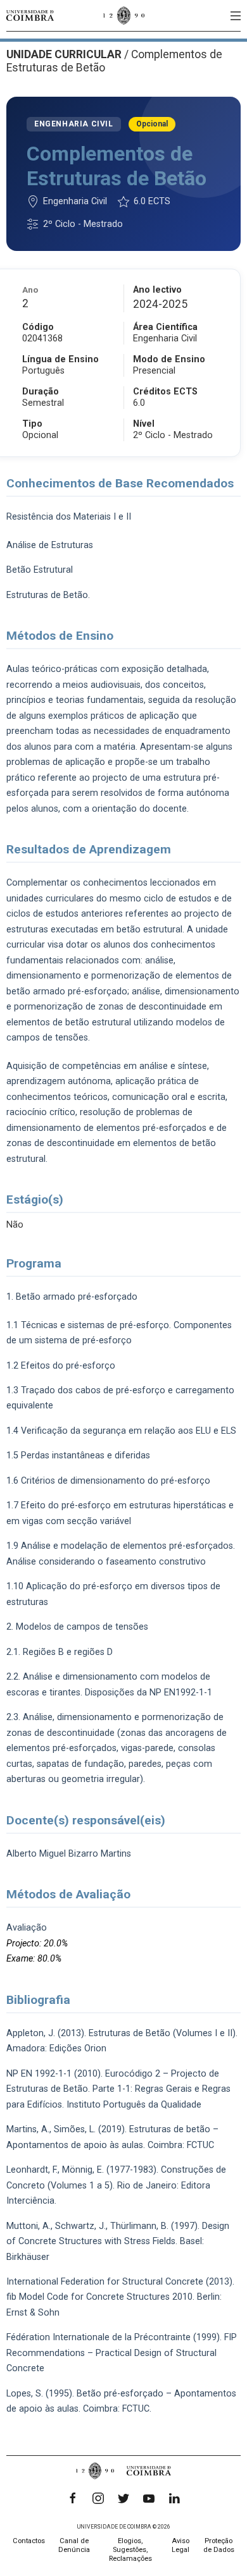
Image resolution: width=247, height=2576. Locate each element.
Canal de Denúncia (74, 2545)
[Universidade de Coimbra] (30, 15)
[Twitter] (123, 2498)
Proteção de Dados (219, 2545)
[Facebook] (73, 2498)
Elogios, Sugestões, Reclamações (130, 2550)
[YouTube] (149, 2498)
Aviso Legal (180, 2545)
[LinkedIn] (174, 2498)
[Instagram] (98, 2498)
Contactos (29, 2541)
